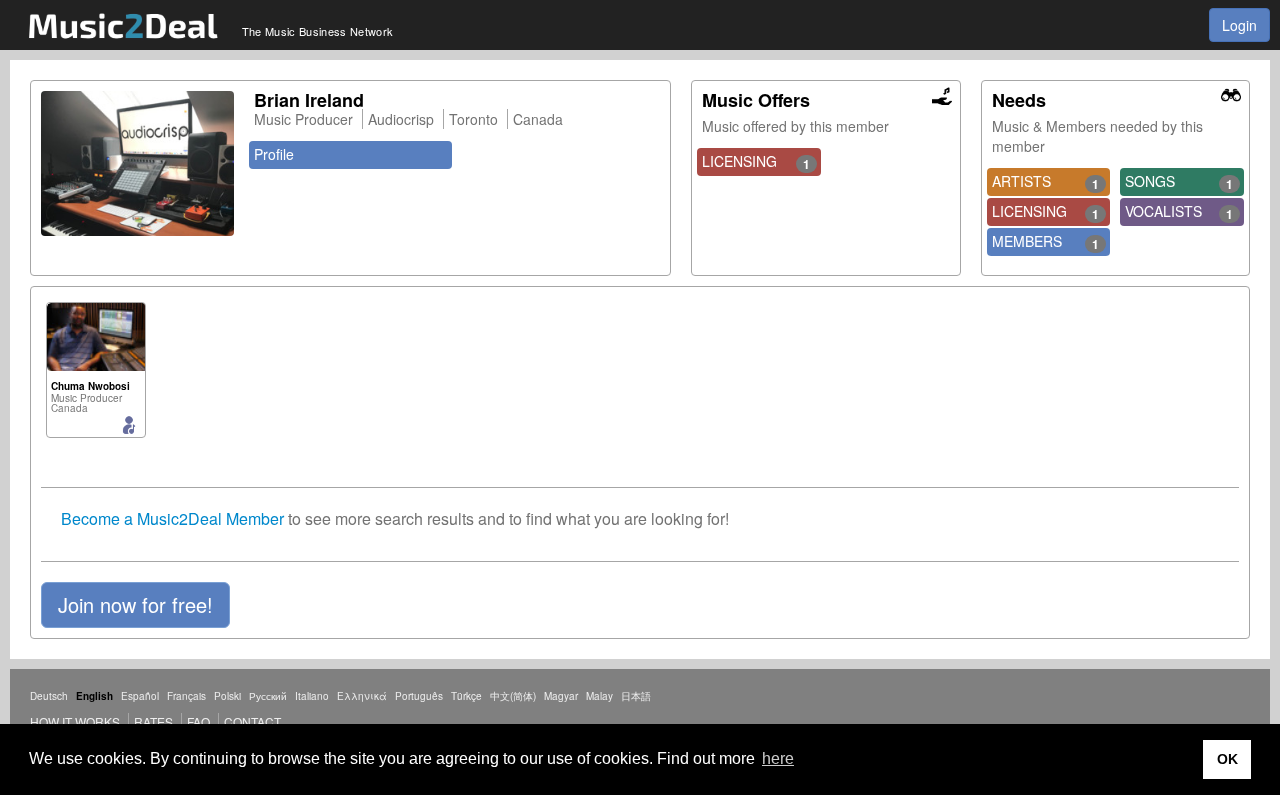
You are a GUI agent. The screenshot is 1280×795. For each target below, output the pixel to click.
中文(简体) (513, 696)
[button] (135, 605)
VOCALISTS (1179, 212)
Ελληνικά (362, 696)
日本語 (636, 696)
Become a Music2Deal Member (172, 518)
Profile (274, 154)
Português (419, 696)
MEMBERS (1046, 242)
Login (1239, 25)
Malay (599, 696)
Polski (227, 696)
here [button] (778, 758)
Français (186, 696)
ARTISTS (1046, 182)
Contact (252, 721)
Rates (153, 721)
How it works (75, 721)
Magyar (561, 696)
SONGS (1179, 182)
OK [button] (1227, 759)
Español (140, 696)
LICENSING (756, 162)
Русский (268, 696)
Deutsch (49, 696)
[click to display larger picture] (137, 163)
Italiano (312, 696)
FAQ (198, 721)
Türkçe (466, 696)
